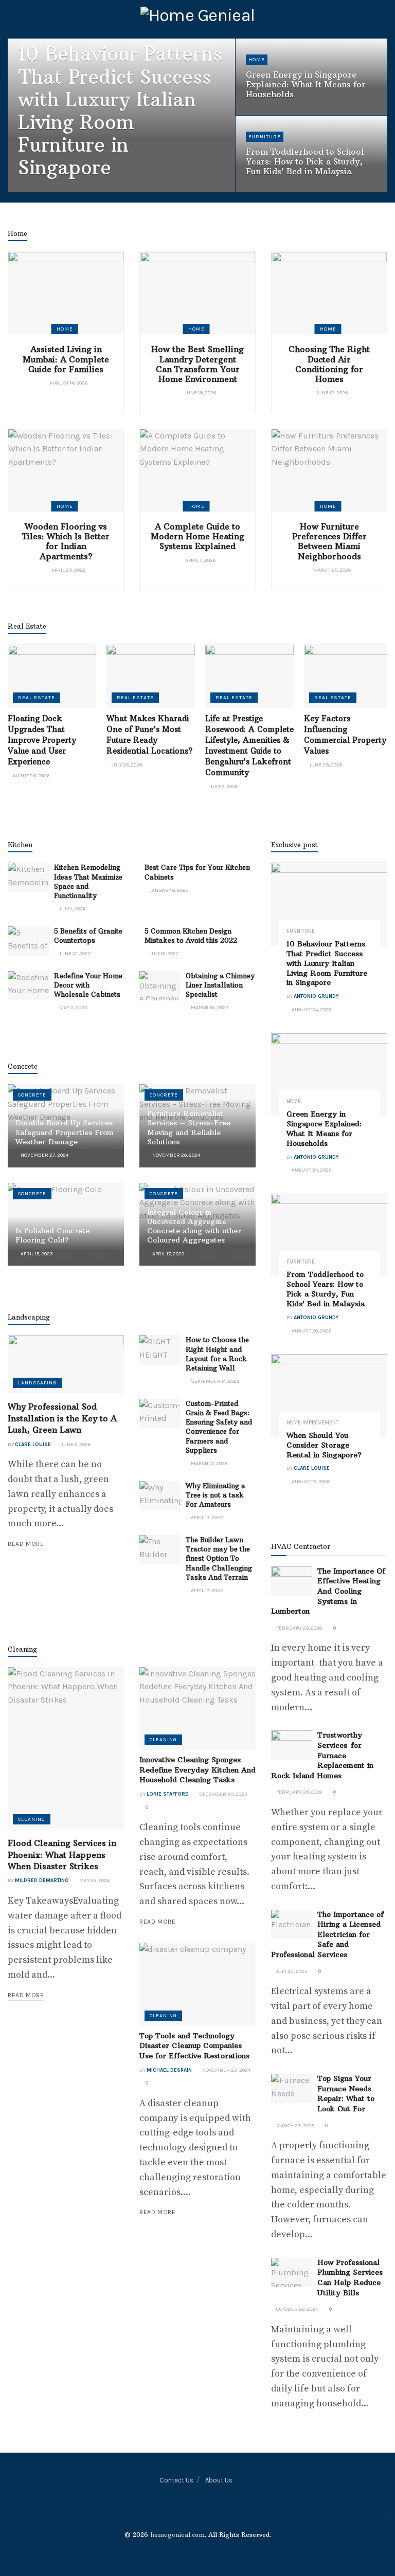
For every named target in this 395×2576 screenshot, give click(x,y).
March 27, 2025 (294, 2126)
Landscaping (37, 1383)
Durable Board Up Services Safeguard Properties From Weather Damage (65, 1132)
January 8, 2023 (169, 890)
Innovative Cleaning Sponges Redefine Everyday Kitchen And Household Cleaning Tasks (197, 1770)
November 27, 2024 (44, 1155)
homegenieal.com (177, 2535)
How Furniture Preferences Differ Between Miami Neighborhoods (329, 541)
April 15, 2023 (36, 1254)
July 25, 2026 (126, 765)
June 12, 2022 (75, 954)
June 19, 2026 (200, 393)
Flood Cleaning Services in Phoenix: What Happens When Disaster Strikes (62, 1855)
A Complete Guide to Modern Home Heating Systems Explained (197, 536)
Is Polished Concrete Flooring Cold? (52, 1235)
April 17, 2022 (168, 1254)
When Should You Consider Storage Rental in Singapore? (324, 1445)
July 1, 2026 (72, 909)
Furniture (265, 137)
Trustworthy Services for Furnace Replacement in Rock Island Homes (322, 1755)
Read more (26, 1544)
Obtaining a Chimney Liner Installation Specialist (220, 985)
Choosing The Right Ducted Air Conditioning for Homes (329, 364)
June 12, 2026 (331, 393)
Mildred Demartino (42, 1880)
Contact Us (176, 2480)
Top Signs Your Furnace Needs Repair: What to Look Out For (346, 2094)
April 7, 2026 (200, 560)
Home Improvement (312, 1423)
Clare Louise (33, 1445)
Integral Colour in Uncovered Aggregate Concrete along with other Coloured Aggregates (194, 1226)
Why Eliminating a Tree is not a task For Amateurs (216, 1495)
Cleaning (32, 1819)
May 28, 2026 (94, 1880)
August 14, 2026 (68, 383)
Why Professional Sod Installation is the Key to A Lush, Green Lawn (62, 1418)
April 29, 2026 (68, 570)
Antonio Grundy (48, 190)
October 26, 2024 (297, 2309)
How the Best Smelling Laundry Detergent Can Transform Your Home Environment (197, 364)
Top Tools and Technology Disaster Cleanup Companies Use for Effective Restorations (194, 2046)
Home (257, 60)
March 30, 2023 (209, 1008)
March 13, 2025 (209, 1464)
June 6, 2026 (75, 1445)
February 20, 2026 (299, 1628)
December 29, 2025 (222, 1794)
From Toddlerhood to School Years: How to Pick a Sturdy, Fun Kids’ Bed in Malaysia (305, 161)
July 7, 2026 (223, 787)
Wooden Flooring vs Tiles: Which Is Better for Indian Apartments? (66, 541)
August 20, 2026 (270, 190)
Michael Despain (169, 2070)
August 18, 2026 (310, 1482)
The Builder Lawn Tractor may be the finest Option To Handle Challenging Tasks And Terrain (219, 1558)
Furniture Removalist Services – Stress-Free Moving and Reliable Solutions (189, 1128)
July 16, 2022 (164, 954)
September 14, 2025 (214, 1381)
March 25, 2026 (331, 570)
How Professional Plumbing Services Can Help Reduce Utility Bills (350, 2278)
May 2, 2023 (73, 1008)
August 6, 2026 (31, 776)
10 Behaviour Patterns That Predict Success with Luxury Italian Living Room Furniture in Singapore (120, 111)
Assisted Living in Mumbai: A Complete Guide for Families (66, 359)
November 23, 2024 (226, 2070)
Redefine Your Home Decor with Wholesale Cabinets (88, 985)
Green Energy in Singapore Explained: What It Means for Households (306, 84)
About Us (219, 2480)
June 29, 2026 (325, 765)
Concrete (32, 1095)
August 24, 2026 (100, 190)
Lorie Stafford (168, 1794)
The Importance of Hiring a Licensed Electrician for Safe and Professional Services (327, 1934)
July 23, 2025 (291, 1971)
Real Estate (37, 698)
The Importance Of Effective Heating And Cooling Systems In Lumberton (328, 1591)
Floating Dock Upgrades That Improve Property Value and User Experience (42, 740)
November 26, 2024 (176, 1155)
